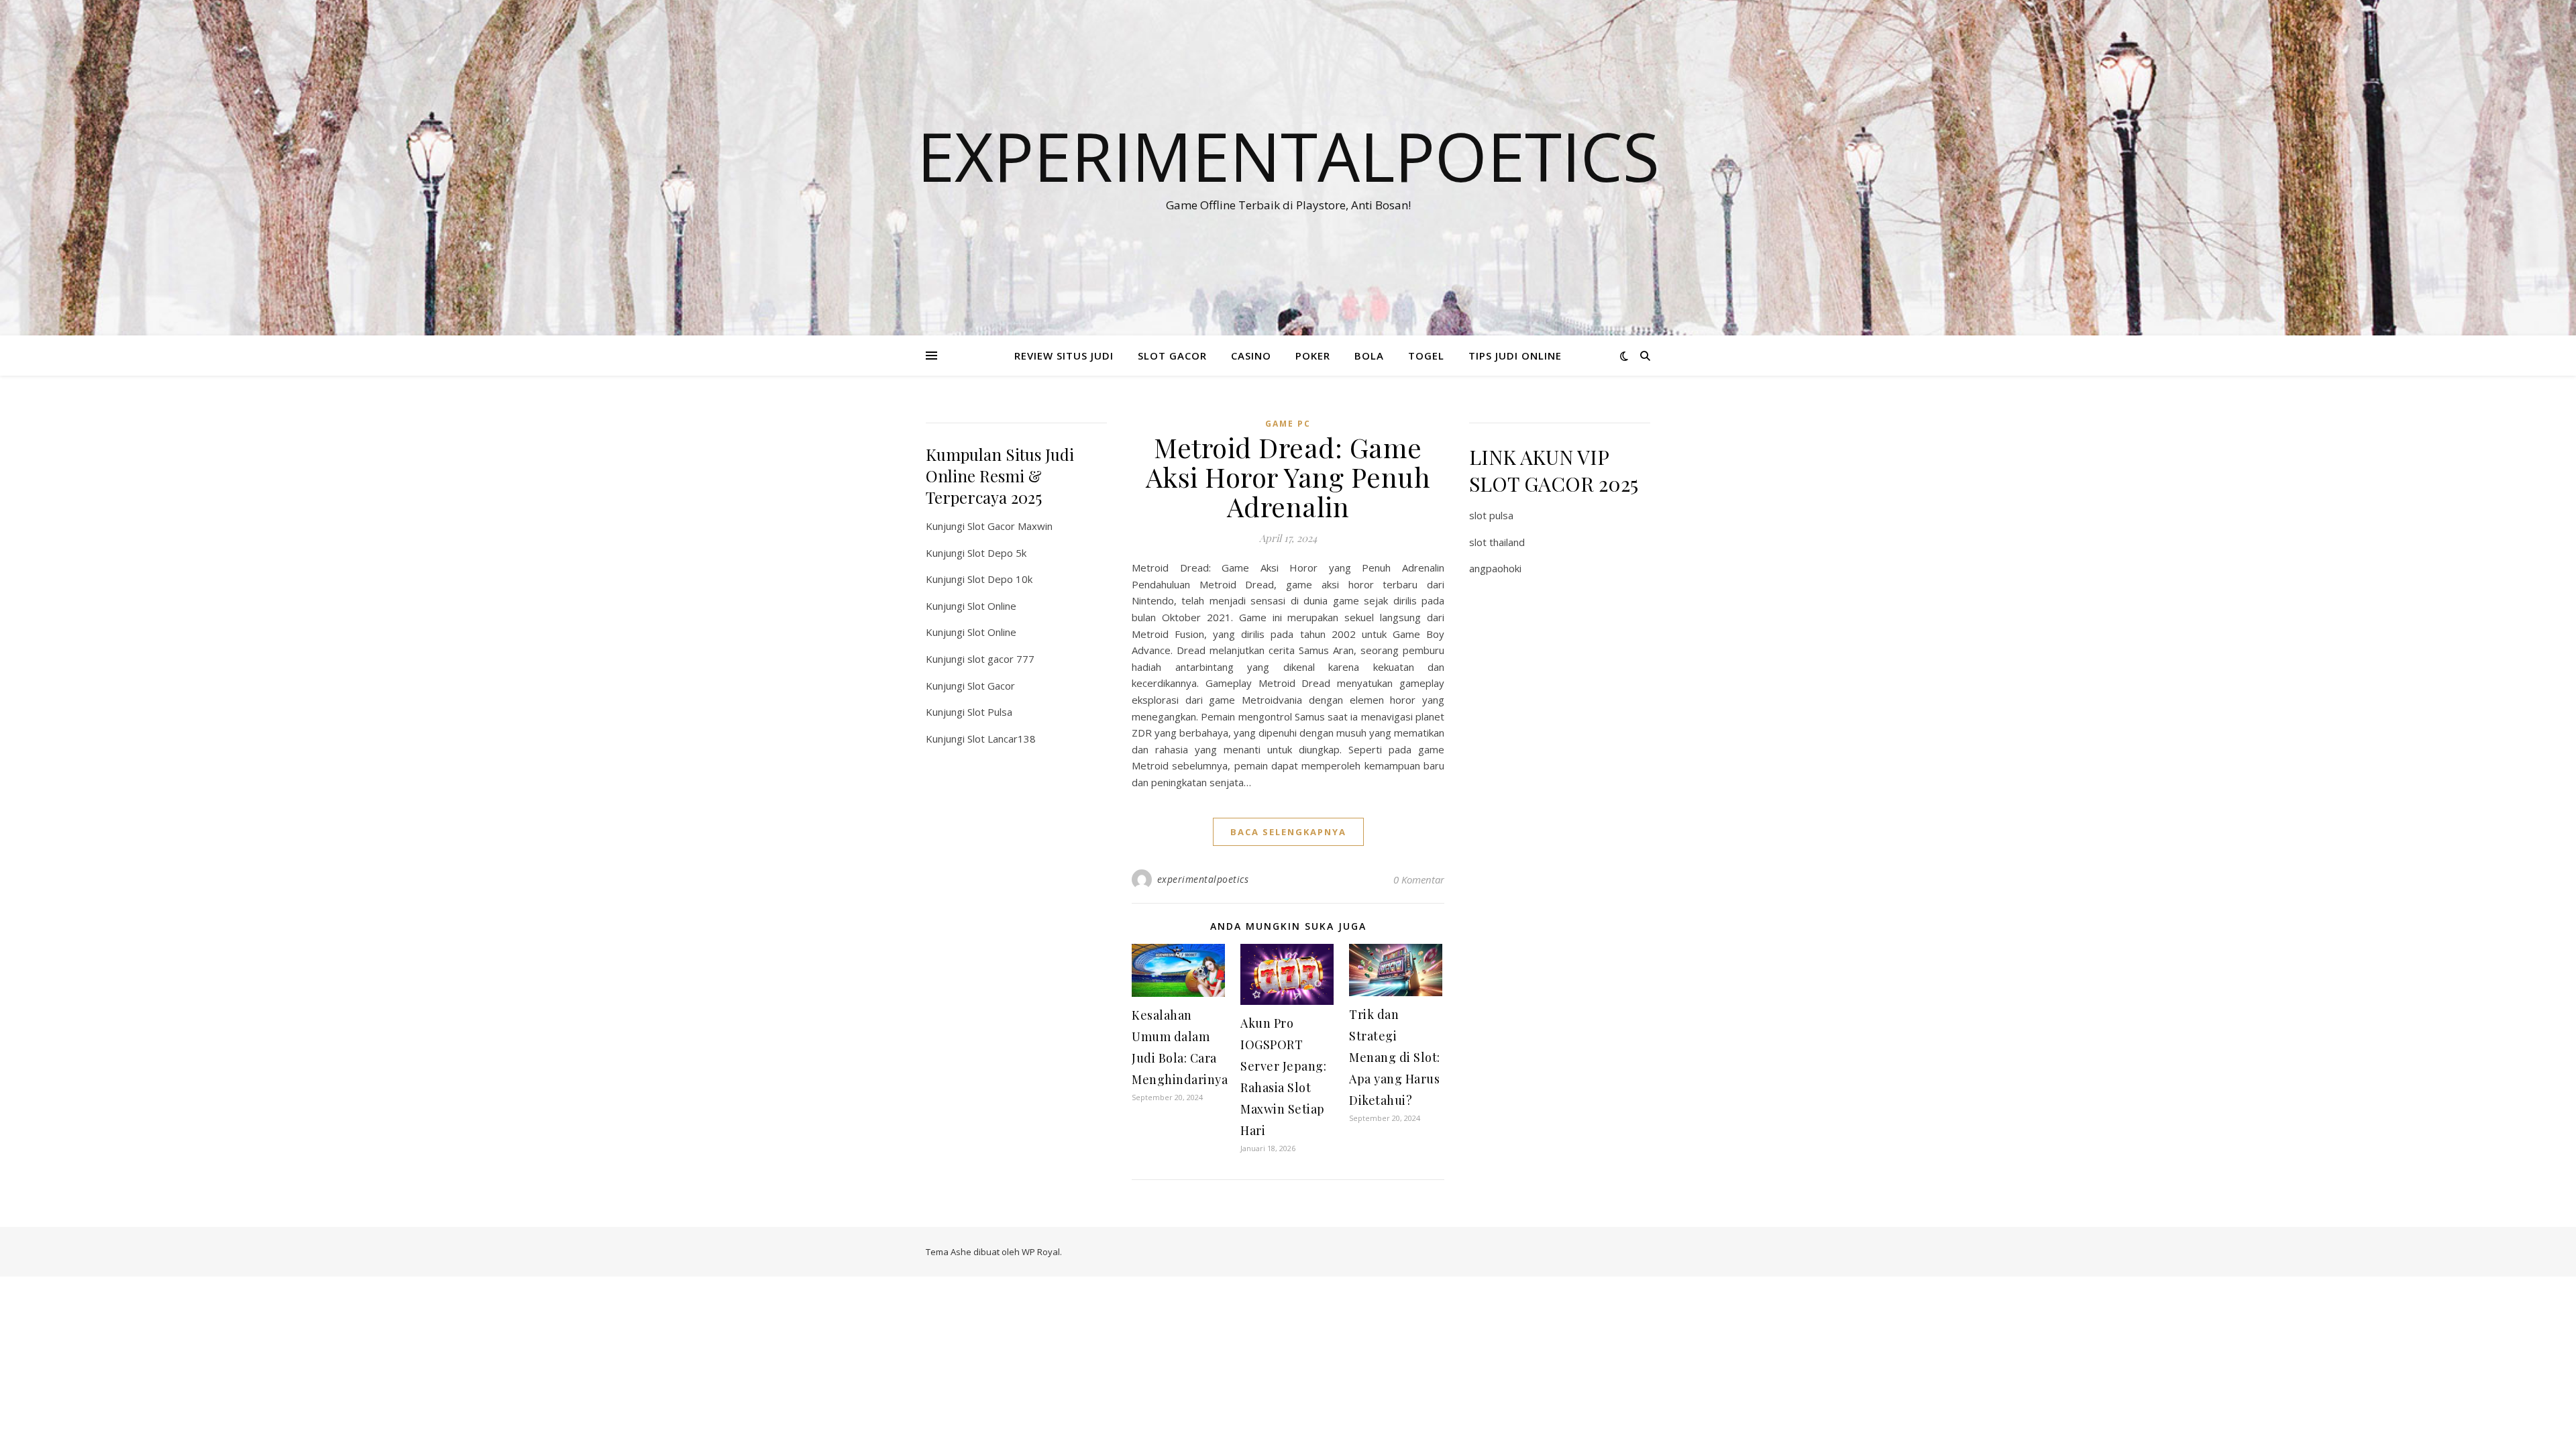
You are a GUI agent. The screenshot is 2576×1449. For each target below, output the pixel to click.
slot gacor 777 (1001, 659)
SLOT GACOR (1172, 356)
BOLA (1369, 356)
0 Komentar (1419, 879)
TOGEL (1426, 356)
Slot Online (992, 606)
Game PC (1288, 424)
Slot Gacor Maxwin (1010, 526)
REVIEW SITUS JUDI (1064, 356)
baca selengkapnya (1288, 832)
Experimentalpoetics (1288, 156)
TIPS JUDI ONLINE (1515, 356)
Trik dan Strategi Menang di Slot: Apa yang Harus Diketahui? (1395, 1057)
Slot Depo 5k (997, 553)
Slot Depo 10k (1000, 579)
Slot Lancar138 (1002, 739)
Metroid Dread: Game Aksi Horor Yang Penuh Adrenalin (1288, 477)
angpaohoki (1495, 568)
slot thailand (1497, 542)
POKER (1313, 356)
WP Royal (1041, 1252)
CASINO (1251, 356)
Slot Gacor (991, 686)
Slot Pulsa (990, 712)
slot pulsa (1491, 515)
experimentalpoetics (1203, 879)
